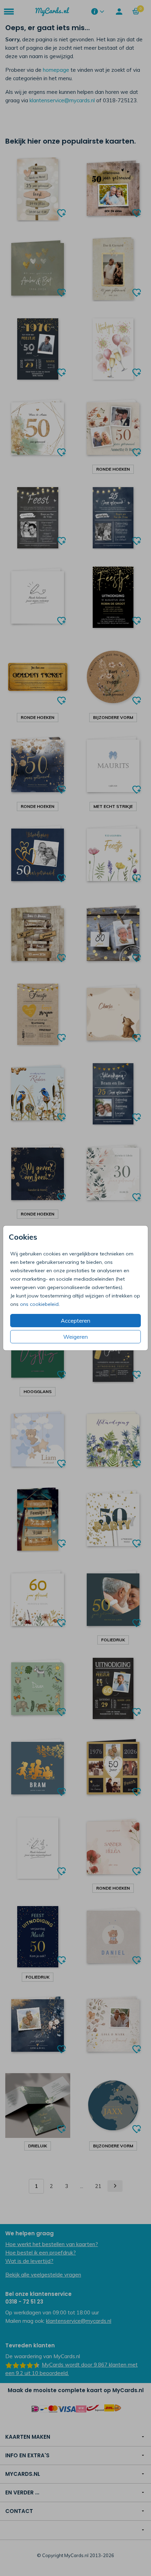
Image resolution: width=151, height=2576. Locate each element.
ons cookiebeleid (39, 1304)
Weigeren (75, 1337)
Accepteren (75, 1321)
